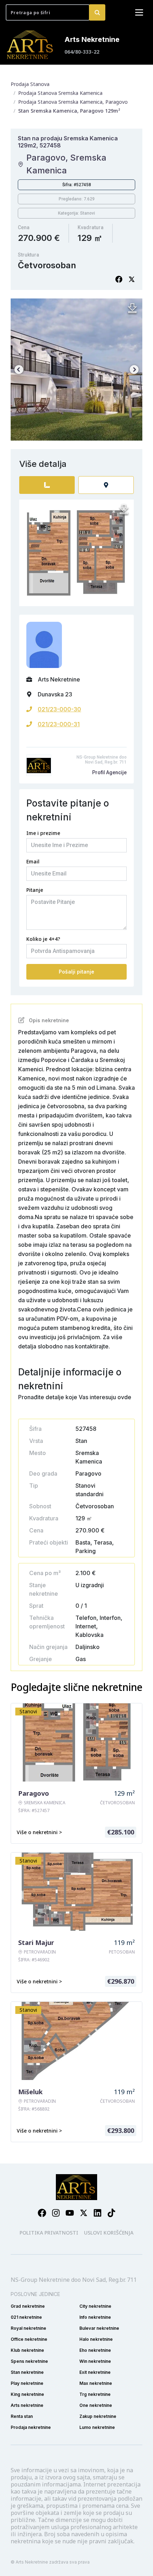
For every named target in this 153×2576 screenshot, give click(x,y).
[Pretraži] (97, 12)
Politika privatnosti (49, 2233)
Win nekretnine (95, 2361)
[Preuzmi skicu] (124, 510)
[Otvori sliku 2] (76, 370)
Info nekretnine (95, 2317)
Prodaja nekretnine (31, 2427)
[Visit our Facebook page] (42, 2213)
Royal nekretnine (28, 2328)
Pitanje (35, 890)
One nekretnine (96, 2405)
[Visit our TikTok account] (111, 2213)
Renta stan (22, 2416)
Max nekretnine (96, 2383)
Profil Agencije (109, 772)
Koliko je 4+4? (43, 939)
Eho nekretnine (95, 2350)
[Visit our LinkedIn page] (97, 2213)
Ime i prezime (43, 833)
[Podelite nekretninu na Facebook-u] (119, 279)
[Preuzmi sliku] (132, 308)
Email (33, 861)
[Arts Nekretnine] (31, 45)
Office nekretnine (29, 2339)
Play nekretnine (27, 2383)
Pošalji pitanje (76, 972)
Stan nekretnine (27, 2372)
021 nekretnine (26, 2317)
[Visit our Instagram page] (56, 2213)
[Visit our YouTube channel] (70, 2213)
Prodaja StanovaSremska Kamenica (60, 93)
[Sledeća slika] (134, 370)
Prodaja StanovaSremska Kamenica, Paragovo (73, 102)
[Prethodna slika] (19, 370)
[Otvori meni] (139, 12)
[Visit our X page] (84, 2213)
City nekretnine (95, 2306)
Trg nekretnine (95, 2394)
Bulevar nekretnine (99, 2328)
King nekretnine (27, 2394)
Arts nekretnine (27, 2405)
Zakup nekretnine (98, 2416)
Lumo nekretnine (97, 2427)
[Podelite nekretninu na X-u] (132, 279)
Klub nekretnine (27, 2350)
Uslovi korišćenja (109, 2233)
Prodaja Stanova (30, 84)
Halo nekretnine (96, 2339)
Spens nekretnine (29, 2361)
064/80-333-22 (82, 52)
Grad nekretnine (28, 2306)
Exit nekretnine (95, 2372)
